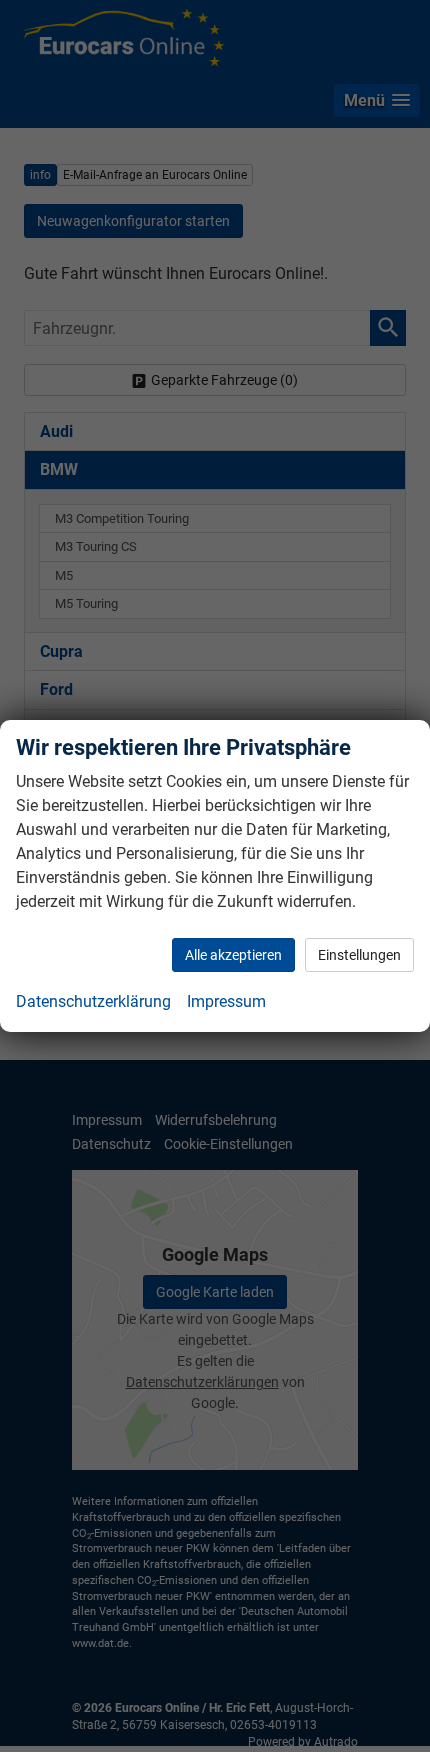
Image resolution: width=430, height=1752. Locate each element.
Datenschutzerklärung (93, 1001)
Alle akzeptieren (233, 955)
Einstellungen (359, 955)
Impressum (226, 1001)
